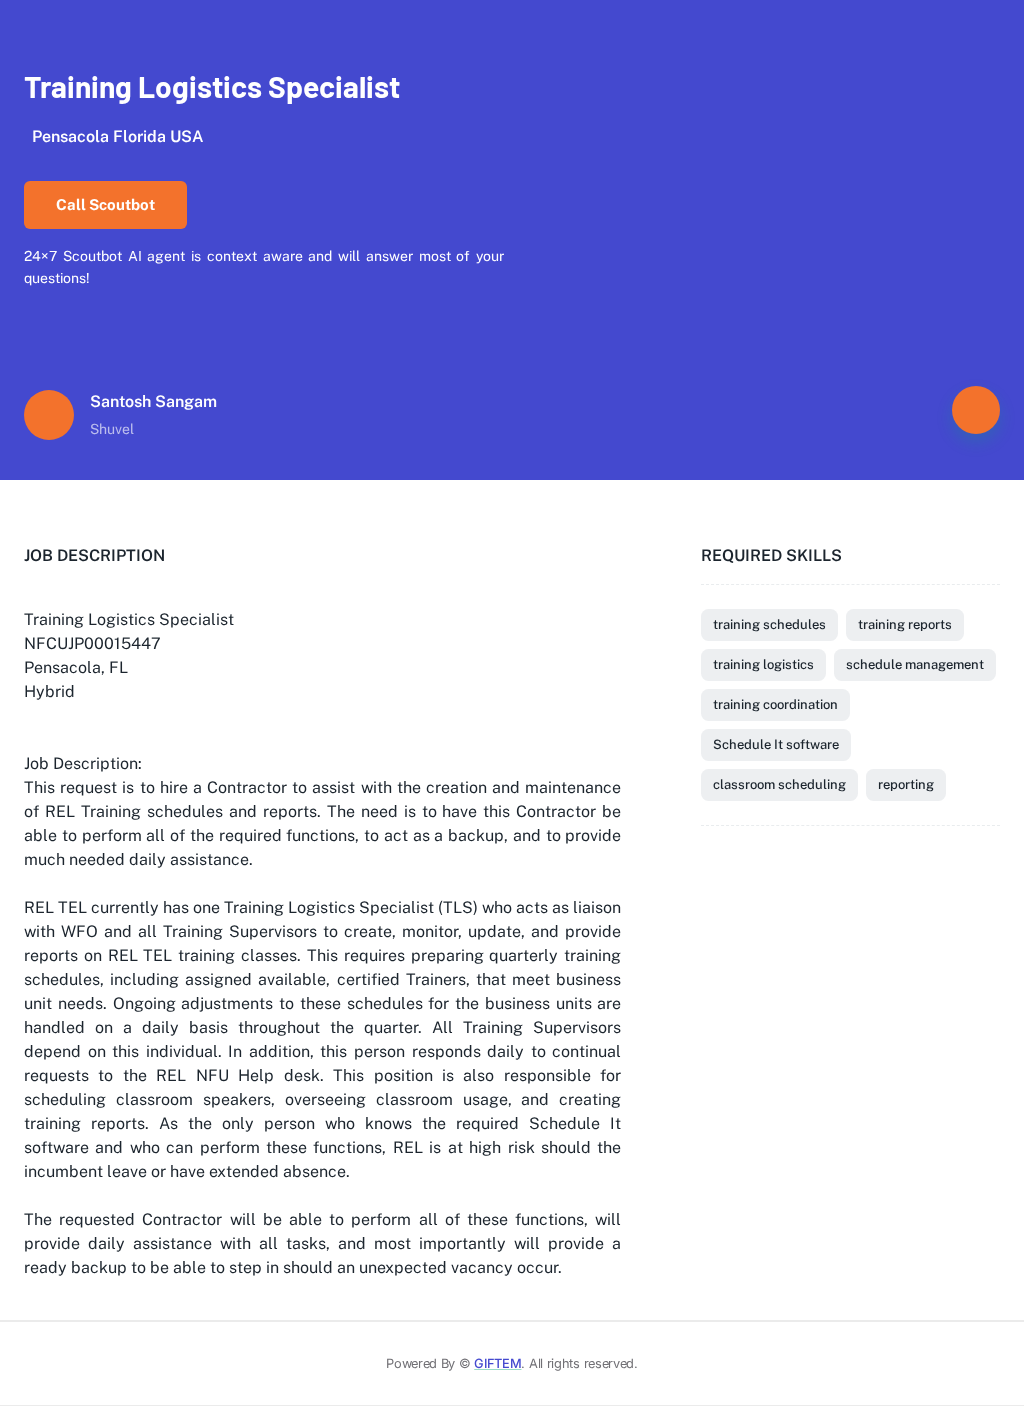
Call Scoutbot (105, 204)
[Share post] (976, 410)
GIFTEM (497, 1363)
